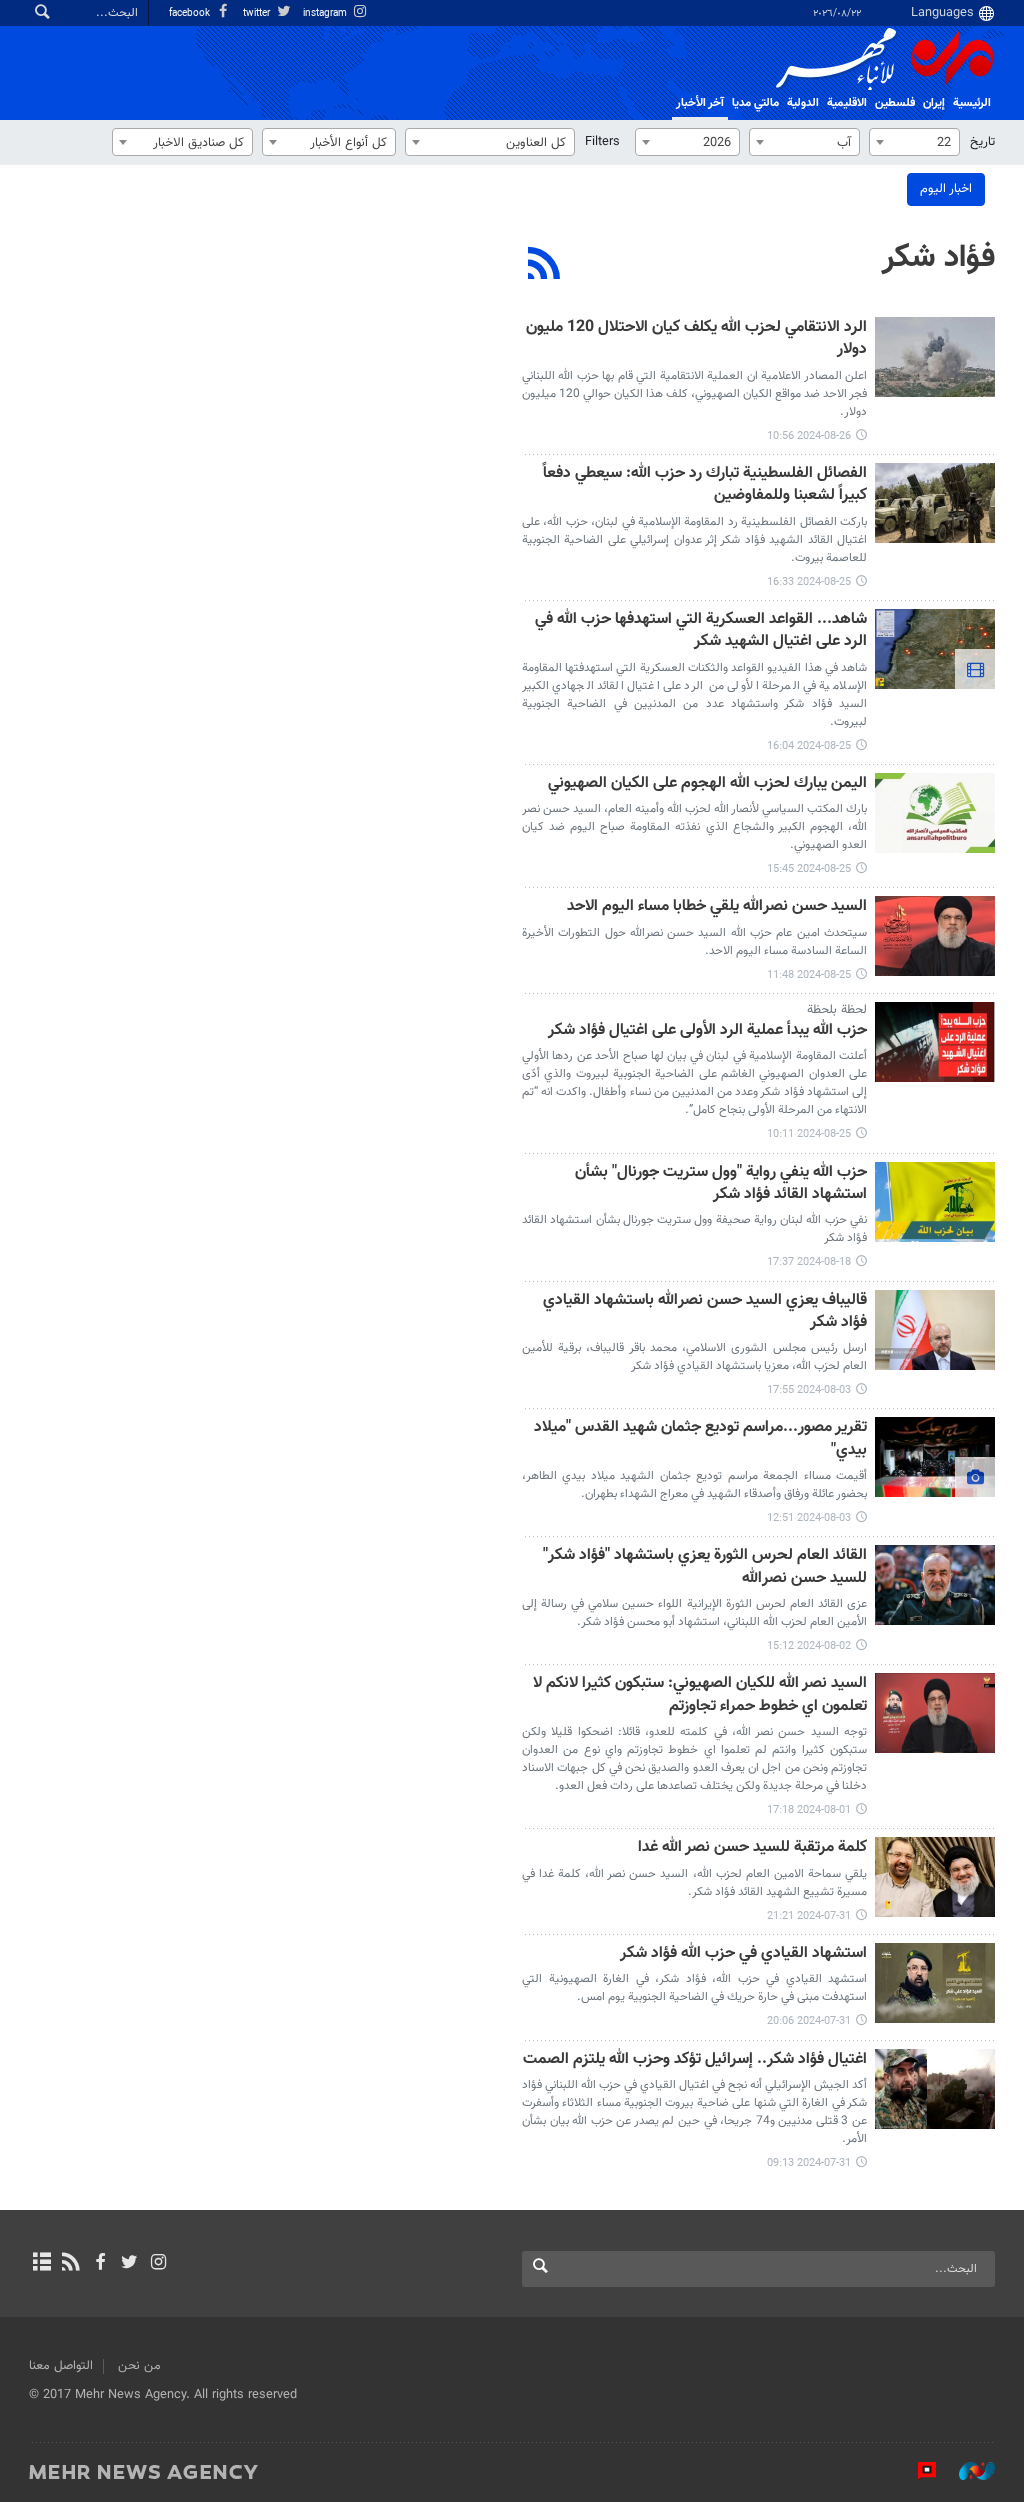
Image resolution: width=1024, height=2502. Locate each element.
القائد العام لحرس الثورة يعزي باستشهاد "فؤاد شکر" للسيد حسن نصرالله (705, 1567)
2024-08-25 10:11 (809, 1134)
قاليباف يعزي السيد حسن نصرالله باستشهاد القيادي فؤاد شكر (705, 1312)
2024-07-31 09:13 (809, 2163)
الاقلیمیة (847, 103)
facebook (191, 13)
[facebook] (99, 2264)
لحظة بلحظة (837, 1010)
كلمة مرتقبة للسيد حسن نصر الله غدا (752, 1848)
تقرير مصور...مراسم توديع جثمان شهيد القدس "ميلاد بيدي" (700, 1439)
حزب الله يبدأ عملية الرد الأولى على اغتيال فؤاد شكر (707, 1031)
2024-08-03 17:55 (809, 1390)
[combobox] (914, 142)
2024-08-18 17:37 (809, 1262)
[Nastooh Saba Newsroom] (967, 2471)
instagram (326, 13)
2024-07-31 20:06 (809, 2021)
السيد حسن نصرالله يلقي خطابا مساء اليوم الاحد (717, 907)
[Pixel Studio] (917, 2471)
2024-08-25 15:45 (809, 869)
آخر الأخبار (700, 103)
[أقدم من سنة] (935, 357)
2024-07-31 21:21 (809, 1916)
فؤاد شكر (938, 258)
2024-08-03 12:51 (809, 1518)
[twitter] (129, 2264)
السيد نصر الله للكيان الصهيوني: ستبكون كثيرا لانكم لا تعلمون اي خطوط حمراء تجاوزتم (700, 1695)
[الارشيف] (41, 2264)
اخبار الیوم (946, 189)
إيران (934, 103)
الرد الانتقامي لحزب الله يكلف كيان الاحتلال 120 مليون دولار (696, 339)
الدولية (803, 103)
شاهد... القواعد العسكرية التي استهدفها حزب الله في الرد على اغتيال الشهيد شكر (701, 631)
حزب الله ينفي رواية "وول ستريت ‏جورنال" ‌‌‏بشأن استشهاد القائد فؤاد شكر (721, 1184)
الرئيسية (972, 103)
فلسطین (895, 103)
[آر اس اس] (70, 2264)
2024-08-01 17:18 (809, 1810)
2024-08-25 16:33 (809, 582)
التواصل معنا (61, 2366)
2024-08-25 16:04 (809, 746)
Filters (602, 142)
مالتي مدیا (755, 103)
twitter (258, 13)
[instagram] (158, 2264)
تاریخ (982, 142)
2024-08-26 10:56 (809, 436)
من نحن (139, 2366)
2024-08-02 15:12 (809, 1646)
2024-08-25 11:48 (809, 975)
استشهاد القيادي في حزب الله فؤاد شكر (743, 1954)
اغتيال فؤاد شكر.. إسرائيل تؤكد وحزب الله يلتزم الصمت (695, 2060)
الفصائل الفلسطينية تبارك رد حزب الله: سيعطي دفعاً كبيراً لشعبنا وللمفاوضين (705, 485)
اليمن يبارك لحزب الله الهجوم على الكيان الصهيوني (707, 784)
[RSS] (544, 266)
